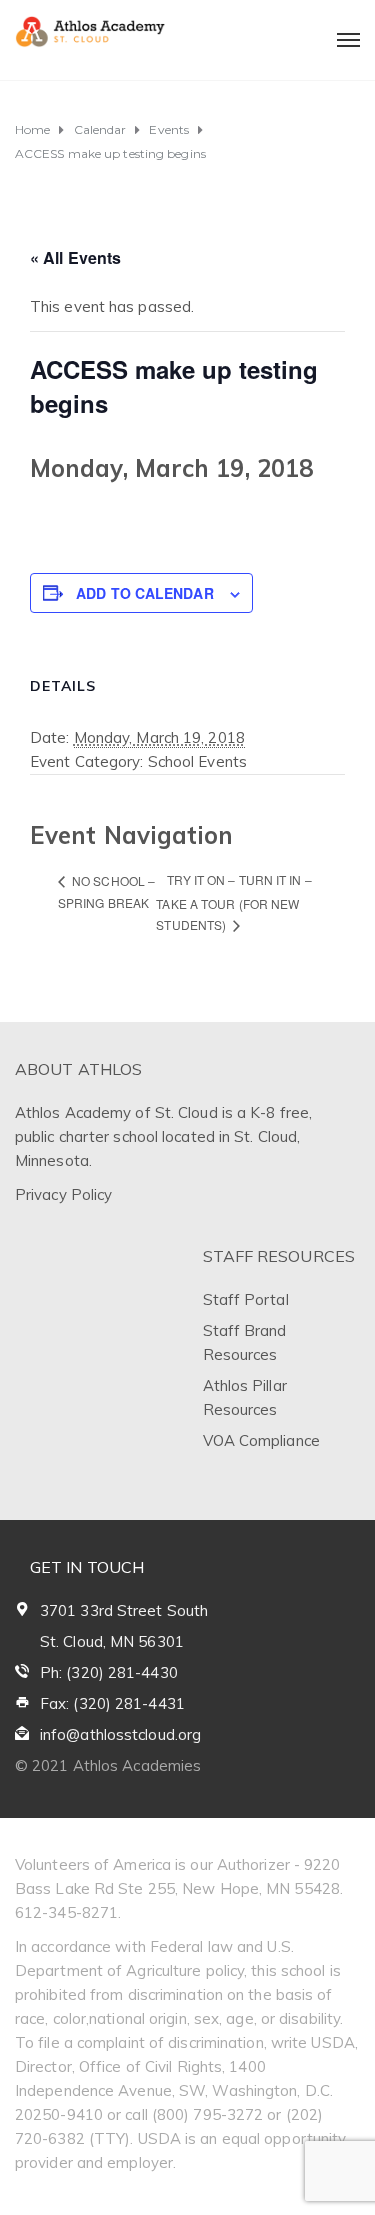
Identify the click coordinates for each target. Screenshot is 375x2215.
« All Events (75, 257)
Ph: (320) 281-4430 (109, 1672)
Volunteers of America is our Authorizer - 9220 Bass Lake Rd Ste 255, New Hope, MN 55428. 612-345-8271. (179, 1888)
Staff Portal (246, 1299)
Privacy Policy (63, 1194)
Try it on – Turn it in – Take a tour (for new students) (233, 902)
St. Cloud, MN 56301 (112, 1641)
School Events (197, 761)
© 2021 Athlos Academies (108, 1765)
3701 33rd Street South (124, 1610)
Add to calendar (145, 593)
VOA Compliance (261, 1440)
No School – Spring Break (106, 892)
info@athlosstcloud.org (120, 1734)
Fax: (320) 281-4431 (112, 1703)
